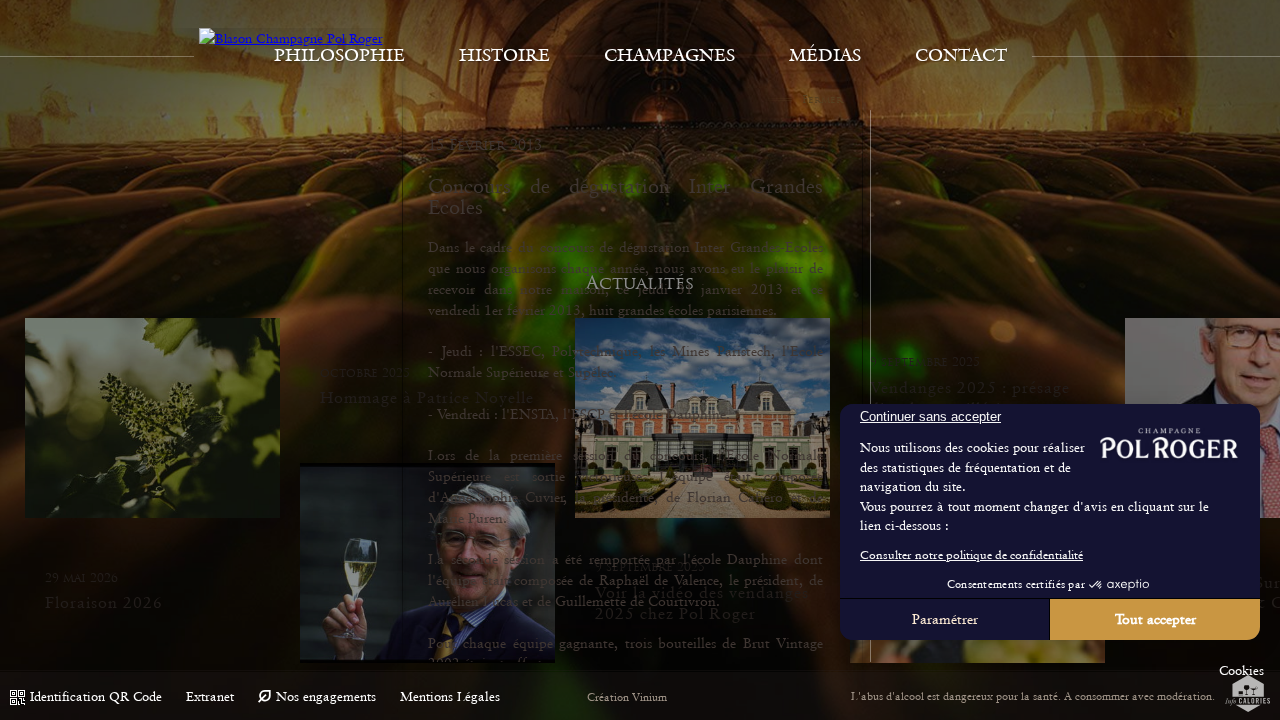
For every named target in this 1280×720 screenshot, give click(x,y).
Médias (825, 55)
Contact (961, 55)
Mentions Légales (450, 696)
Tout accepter (1155, 619)
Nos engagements (326, 696)
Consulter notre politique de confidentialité (971, 555)
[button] (1241, 671)
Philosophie (339, 55)
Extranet (210, 696)
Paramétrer (945, 619)
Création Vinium (627, 697)
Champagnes (669, 55)
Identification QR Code (96, 696)
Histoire (504, 55)
